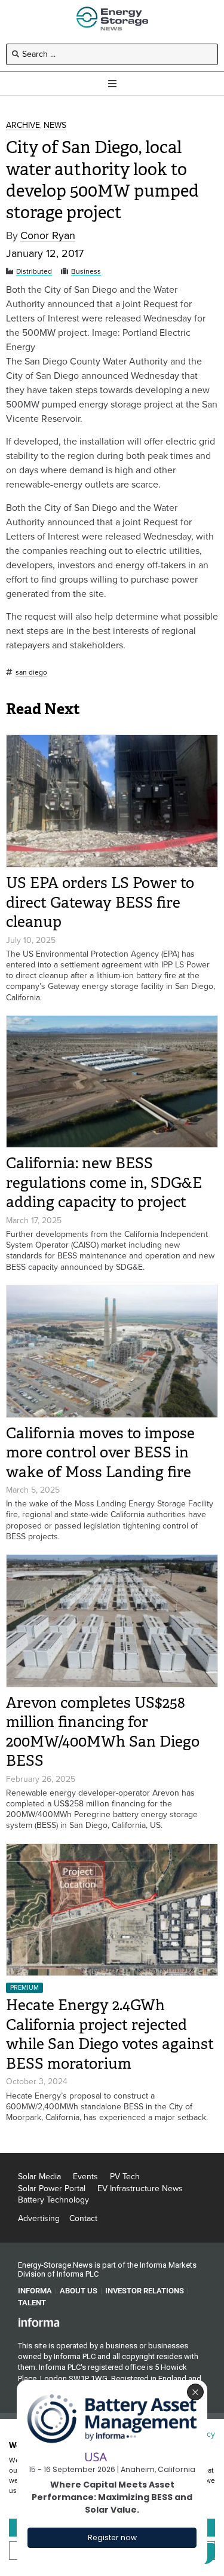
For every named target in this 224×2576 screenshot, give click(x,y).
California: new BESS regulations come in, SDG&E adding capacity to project (104, 1183)
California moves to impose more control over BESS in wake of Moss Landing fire (100, 1453)
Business (86, 272)
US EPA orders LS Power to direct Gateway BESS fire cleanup (100, 902)
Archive (23, 126)
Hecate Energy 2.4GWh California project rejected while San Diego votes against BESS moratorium (110, 2034)
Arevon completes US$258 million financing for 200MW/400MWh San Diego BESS (103, 1732)
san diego (31, 673)
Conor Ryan (48, 236)
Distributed (34, 272)
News (55, 126)
